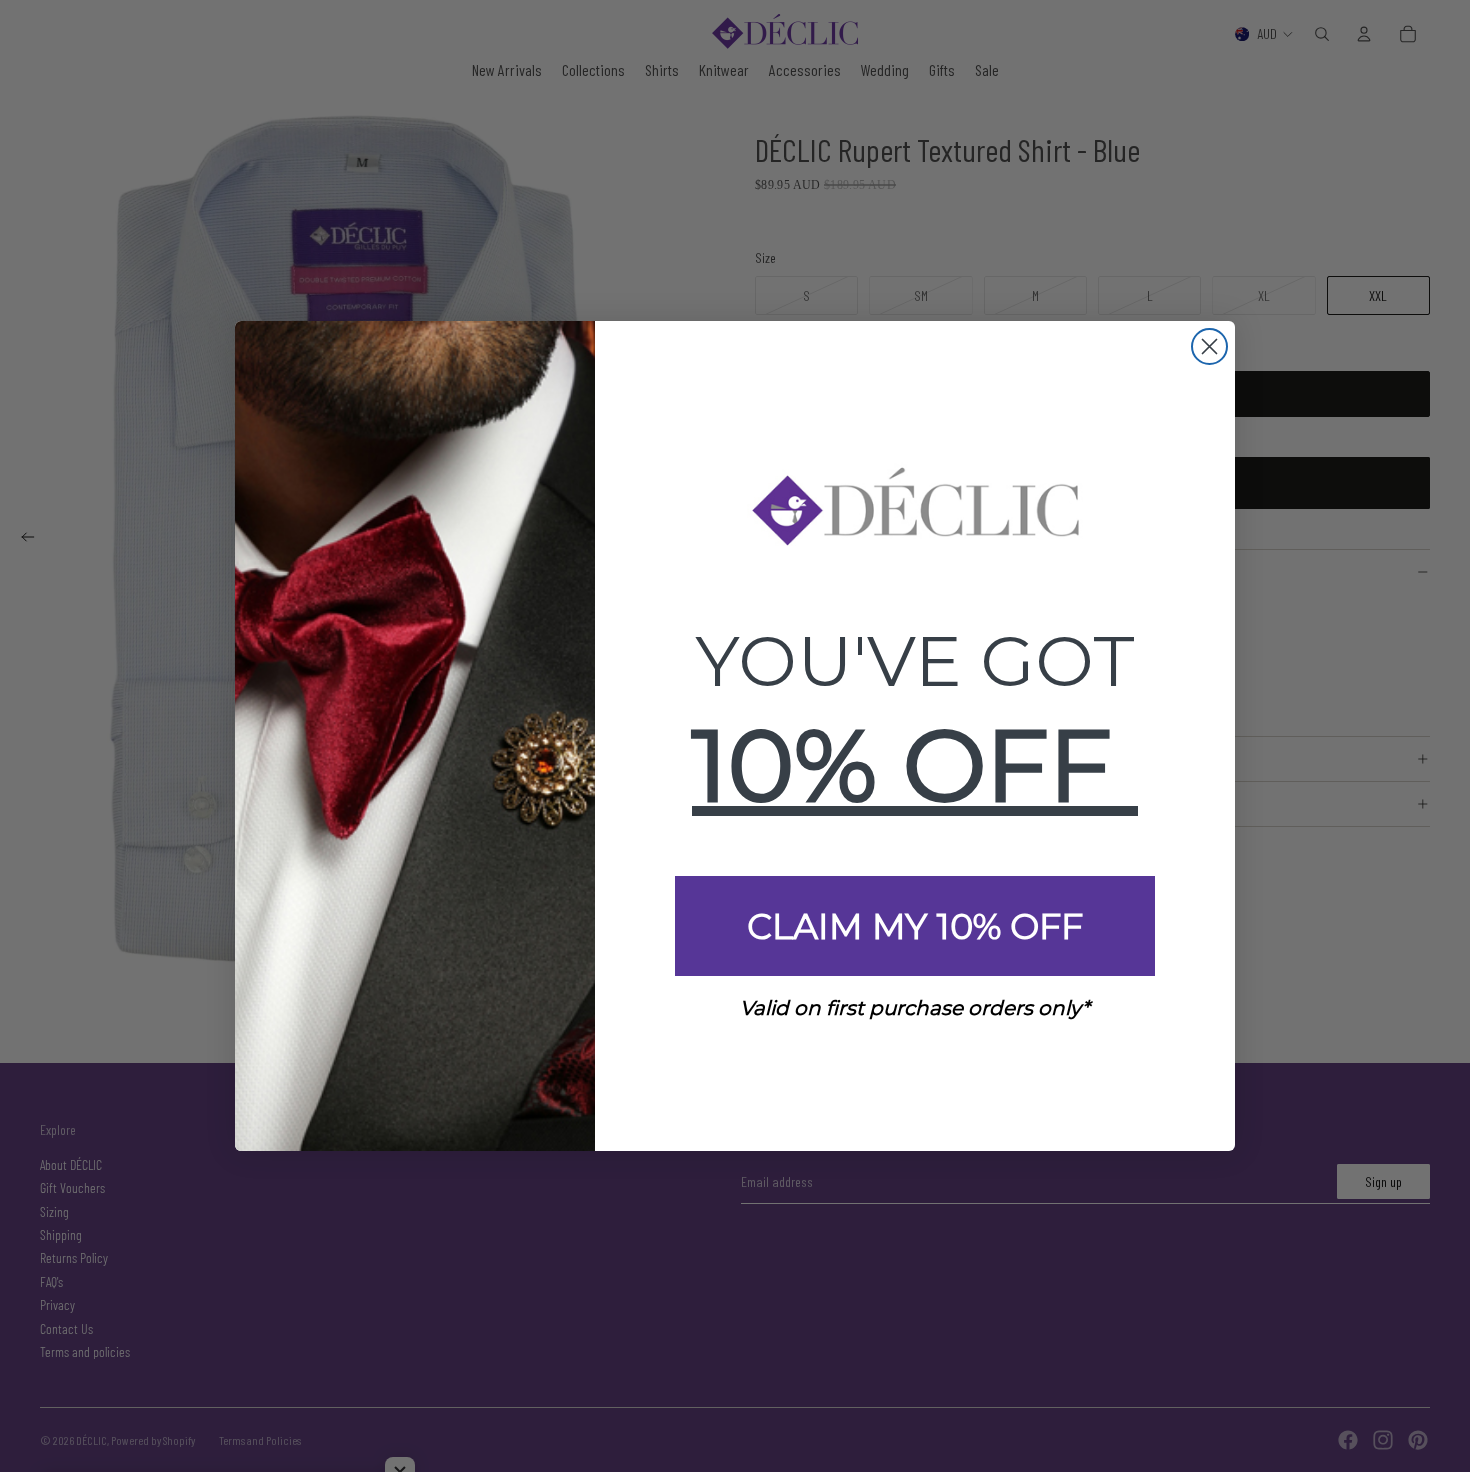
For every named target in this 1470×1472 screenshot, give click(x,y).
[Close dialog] (1209, 346)
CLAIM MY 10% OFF (915, 926)
